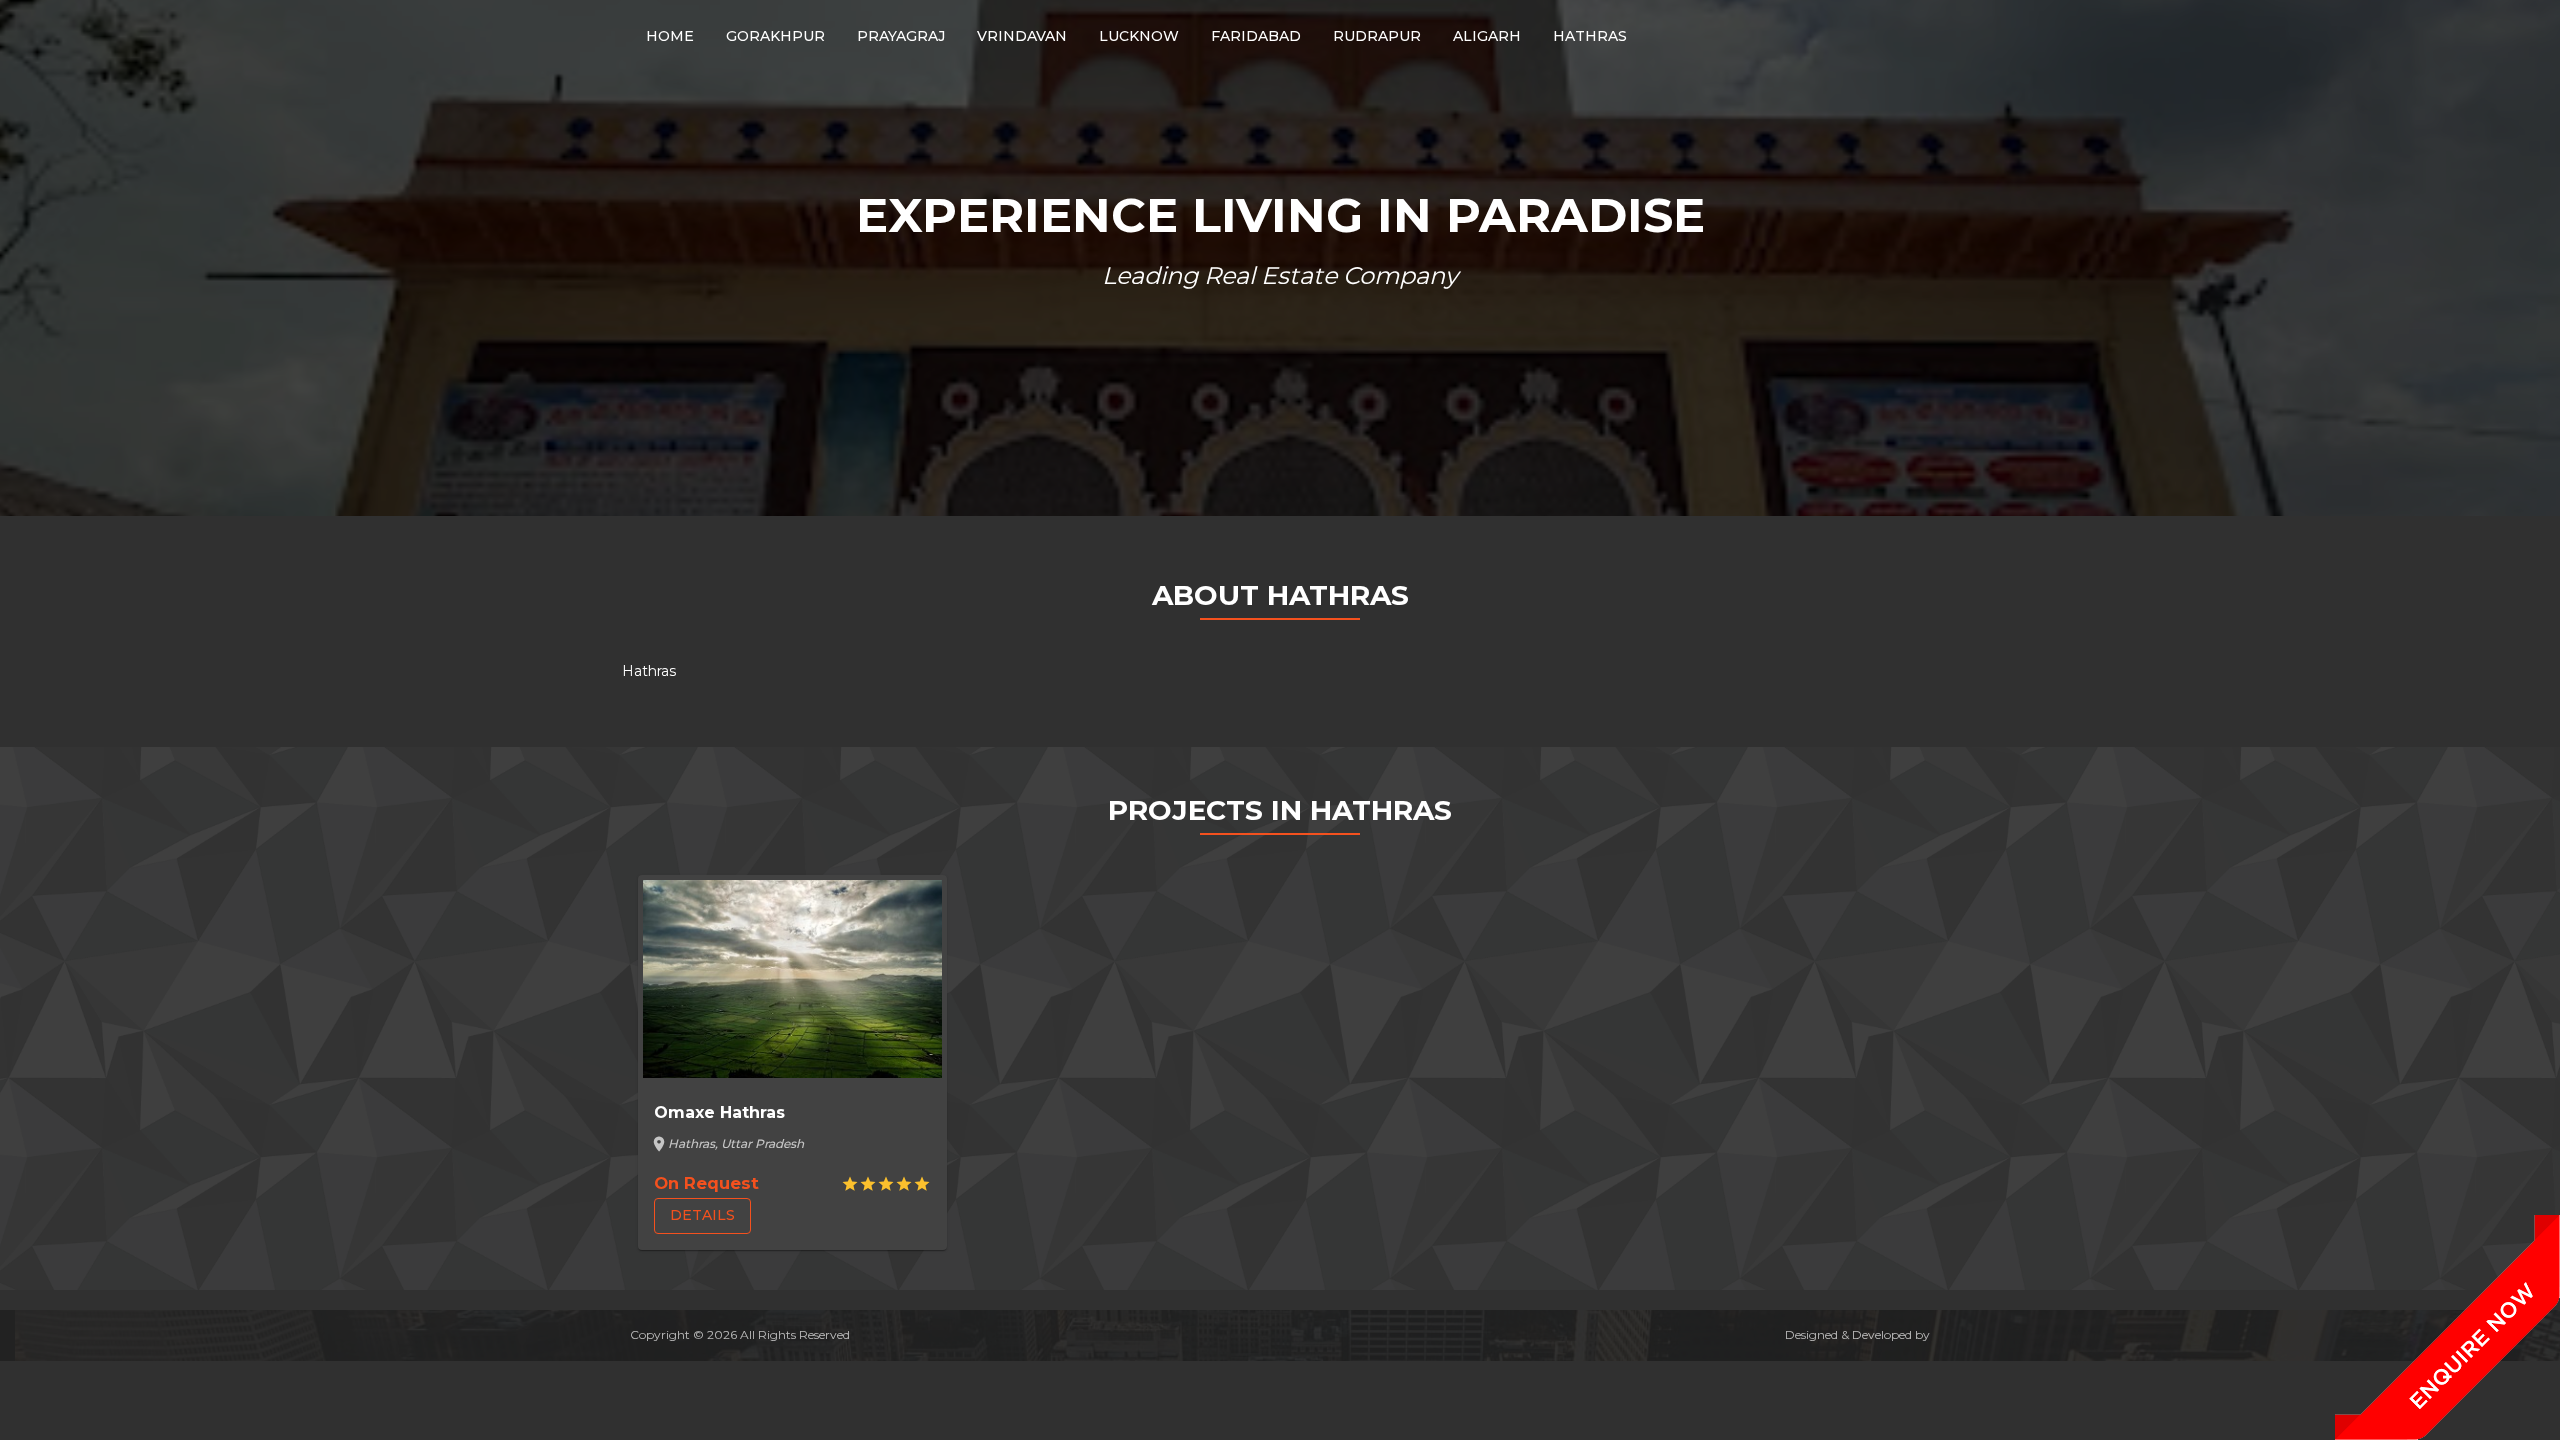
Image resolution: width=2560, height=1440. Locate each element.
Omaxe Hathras (719, 1112)
